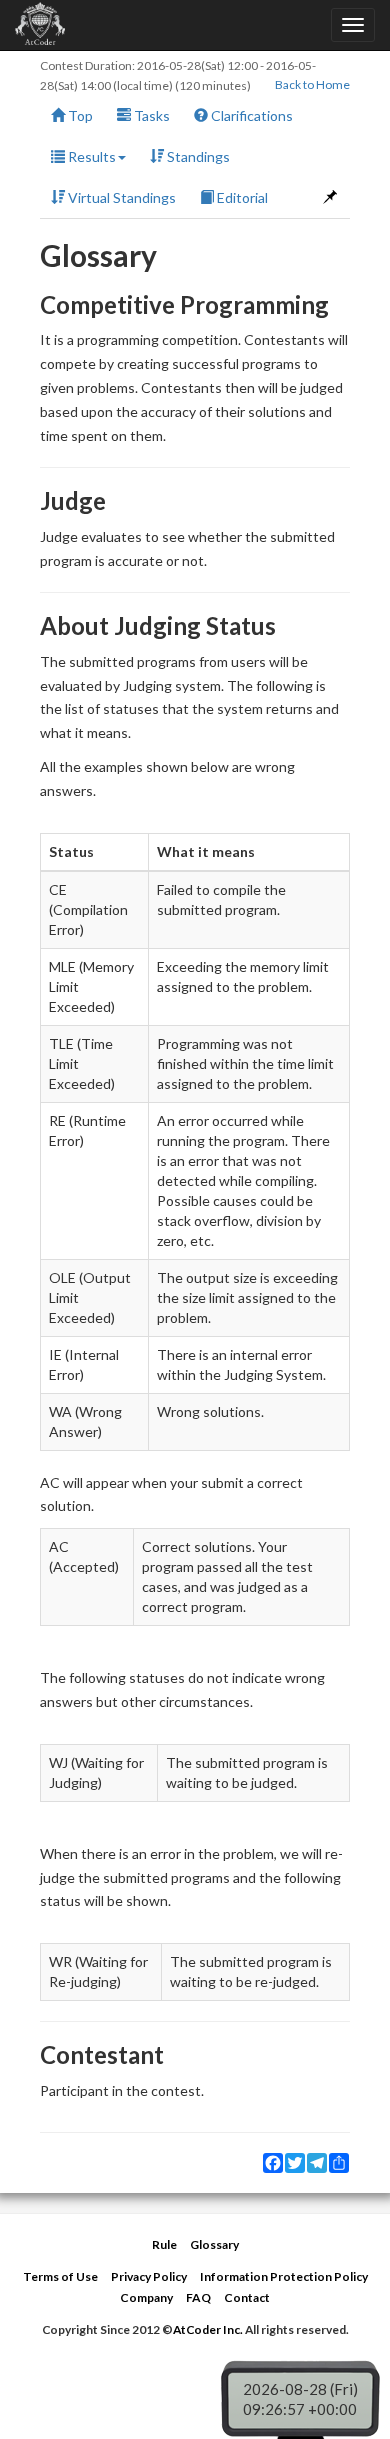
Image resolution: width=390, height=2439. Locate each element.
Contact (247, 2297)
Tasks (150, 115)
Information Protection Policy (284, 2276)
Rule (164, 2244)
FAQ (198, 2297)
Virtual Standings (120, 197)
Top (79, 115)
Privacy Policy (149, 2276)
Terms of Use (60, 2276)
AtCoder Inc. (208, 2329)
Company (146, 2297)
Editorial (241, 197)
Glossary (214, 2244)
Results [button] (90, 156)
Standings (197, 156)
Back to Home (312, 84)
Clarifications (250, 115)
